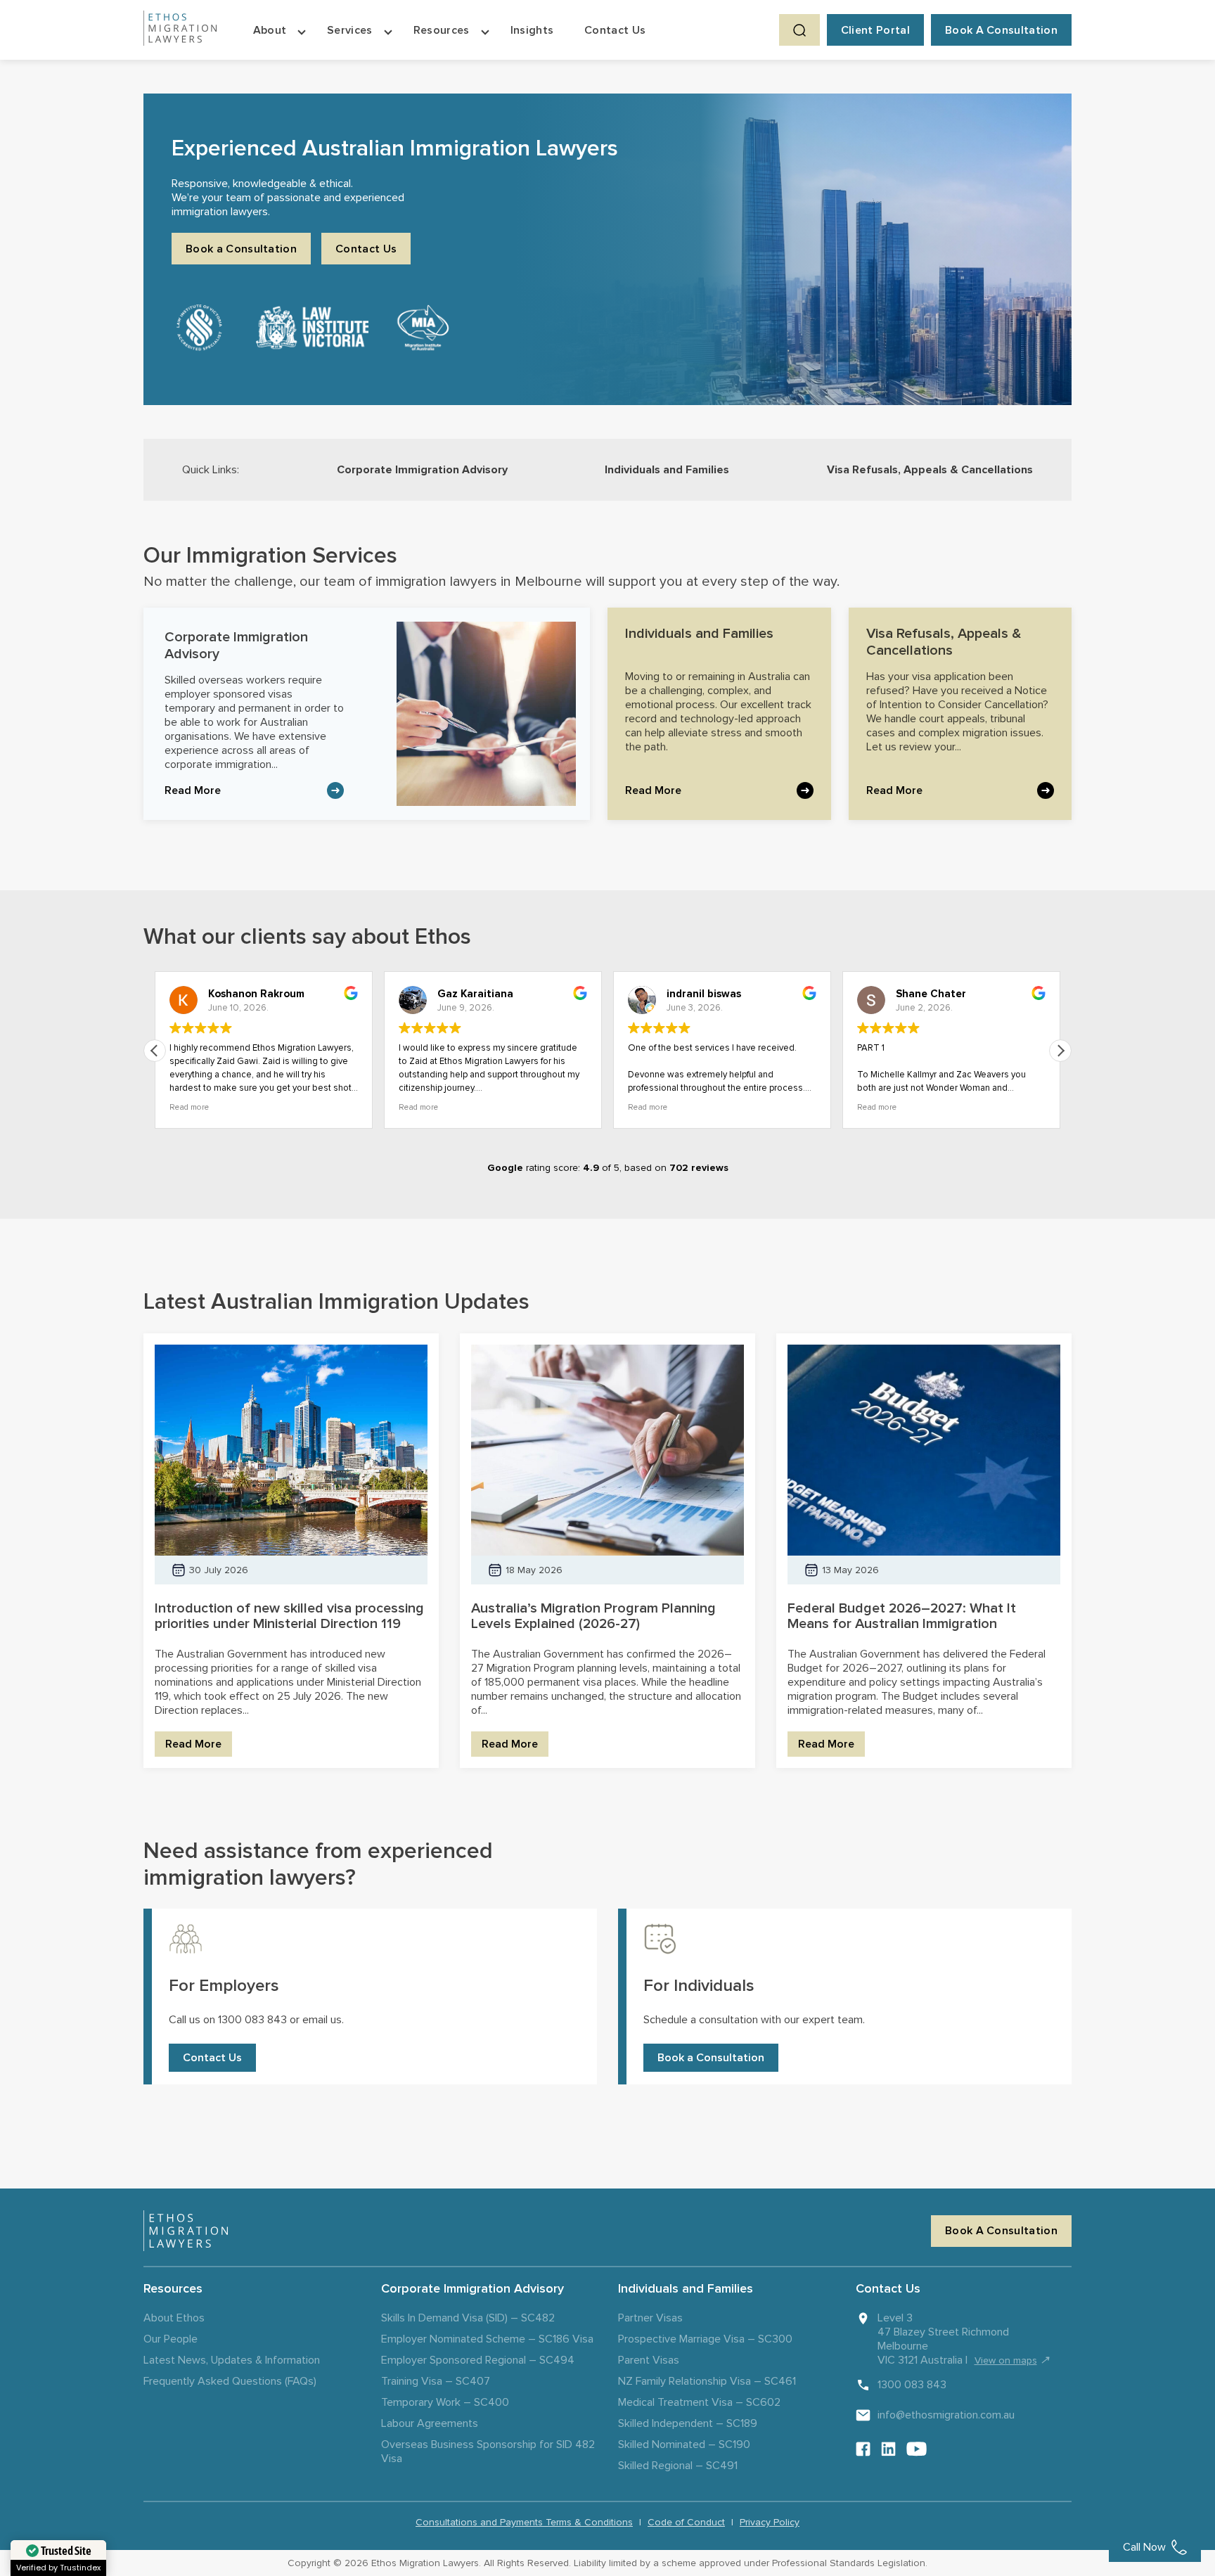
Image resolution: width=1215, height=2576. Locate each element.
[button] (1060, 1051)
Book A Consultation (1001, 30)
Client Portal (875, 30)
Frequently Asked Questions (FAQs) (230, 2381)
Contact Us (615, 30)
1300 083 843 (912, 2385)
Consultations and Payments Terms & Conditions (524, 2522)
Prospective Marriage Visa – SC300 (705, 2339)
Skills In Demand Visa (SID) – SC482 (468, 2318)
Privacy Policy (770, 2522)
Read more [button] (189, 1107)
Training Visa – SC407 (436, 2381)
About (270, 30)
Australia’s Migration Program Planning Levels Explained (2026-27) (593, 1616)
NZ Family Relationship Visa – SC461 (707, 2381)
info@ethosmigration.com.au (946, 2415)
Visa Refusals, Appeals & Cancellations (930, 470)
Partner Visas (650, 2318)
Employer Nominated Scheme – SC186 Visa (487, 2339)
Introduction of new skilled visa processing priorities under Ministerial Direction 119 (289, 1616)
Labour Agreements (430, 2423)
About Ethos (174, 2318)
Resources (442, 30)
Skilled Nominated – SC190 (684, 2444)
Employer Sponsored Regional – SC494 (478, 2360)
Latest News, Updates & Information (232, 2360)
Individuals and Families (667, 470)
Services (350, 30)
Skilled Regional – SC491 (678, 2466)
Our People (171, 2339)
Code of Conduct (686, 2522)
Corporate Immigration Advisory (422, 470)
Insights (532, 30)
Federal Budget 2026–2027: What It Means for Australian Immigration (902, 1616)
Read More (193, 790)
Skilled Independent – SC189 (688, 2423)
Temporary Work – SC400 (445, 2402)
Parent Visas (649, 2360)
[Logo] (186, 2231)
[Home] (180, 30)
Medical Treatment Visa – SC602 (699, 2402)
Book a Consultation (241, 249)
